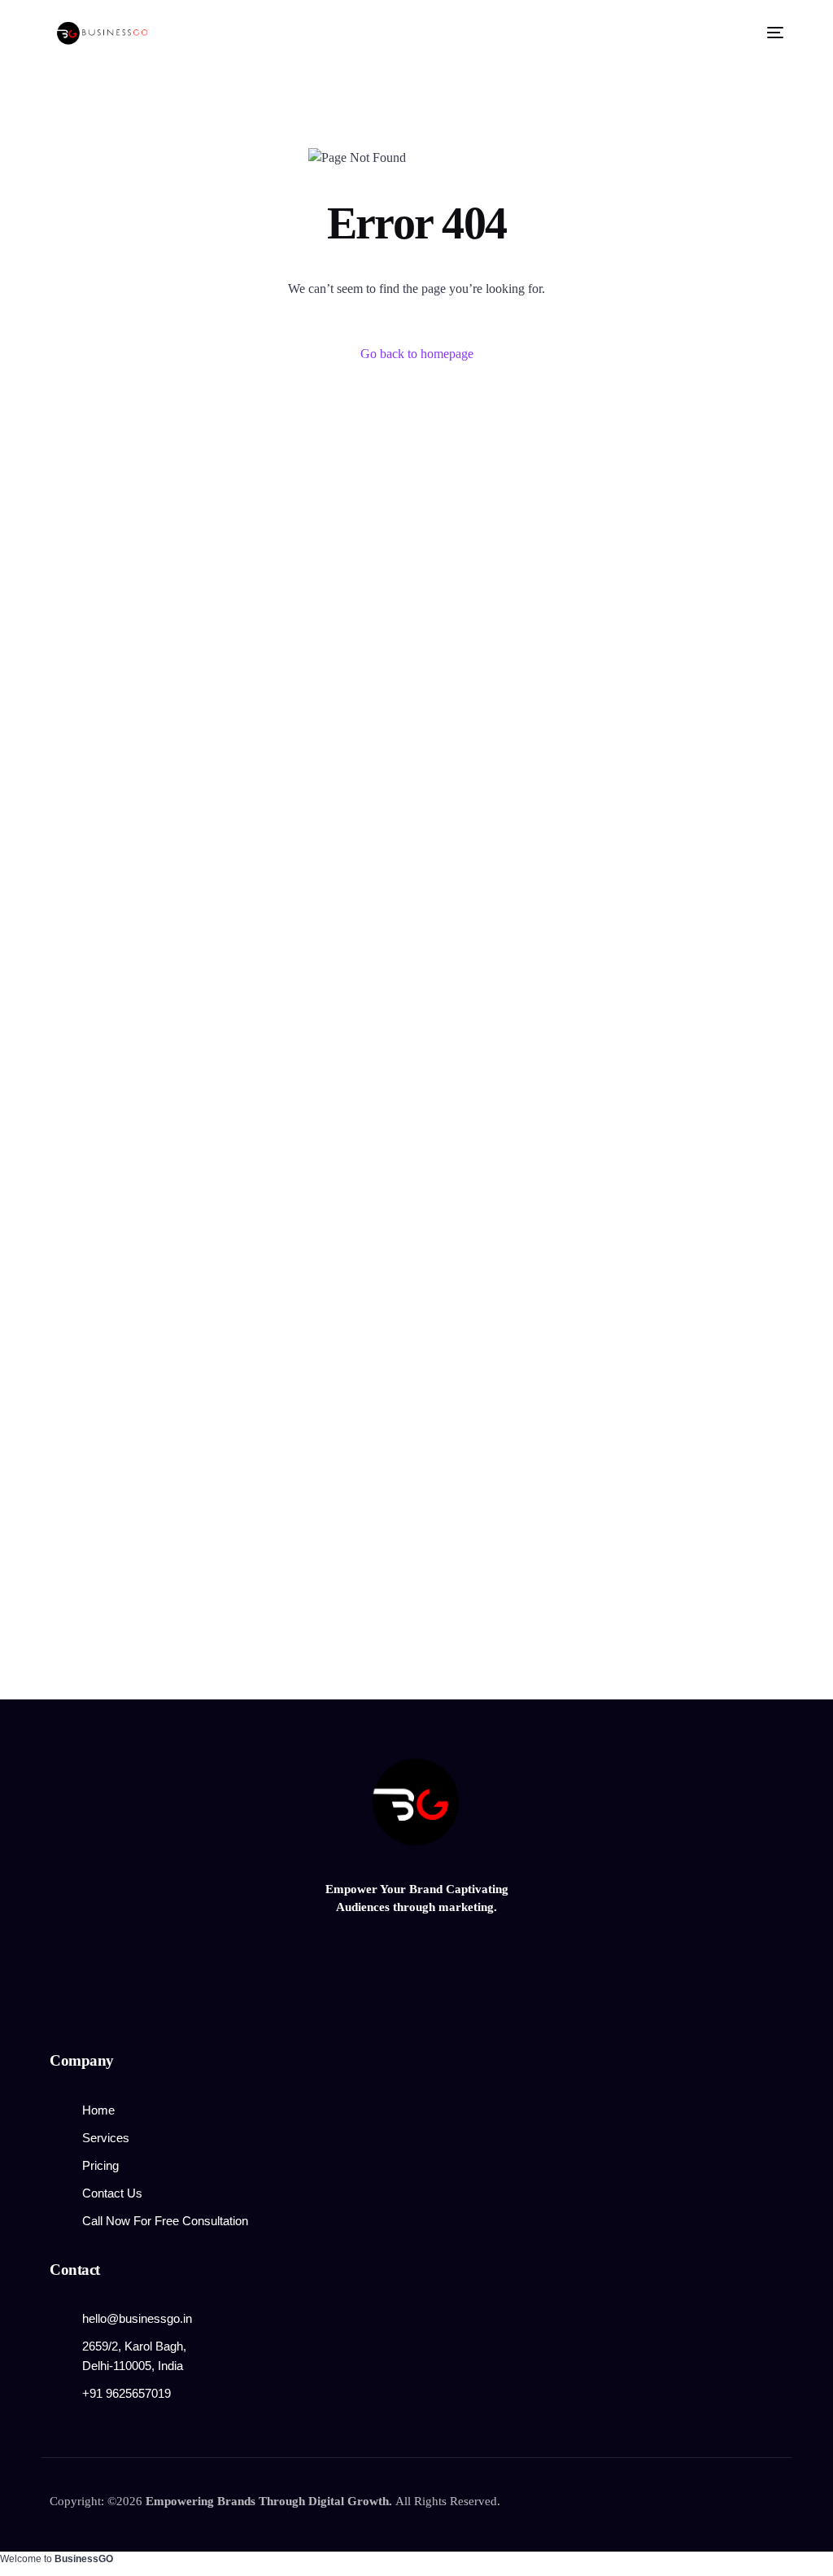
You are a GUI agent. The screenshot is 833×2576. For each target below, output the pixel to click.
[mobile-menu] (770, 33)
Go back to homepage (417, 354)
